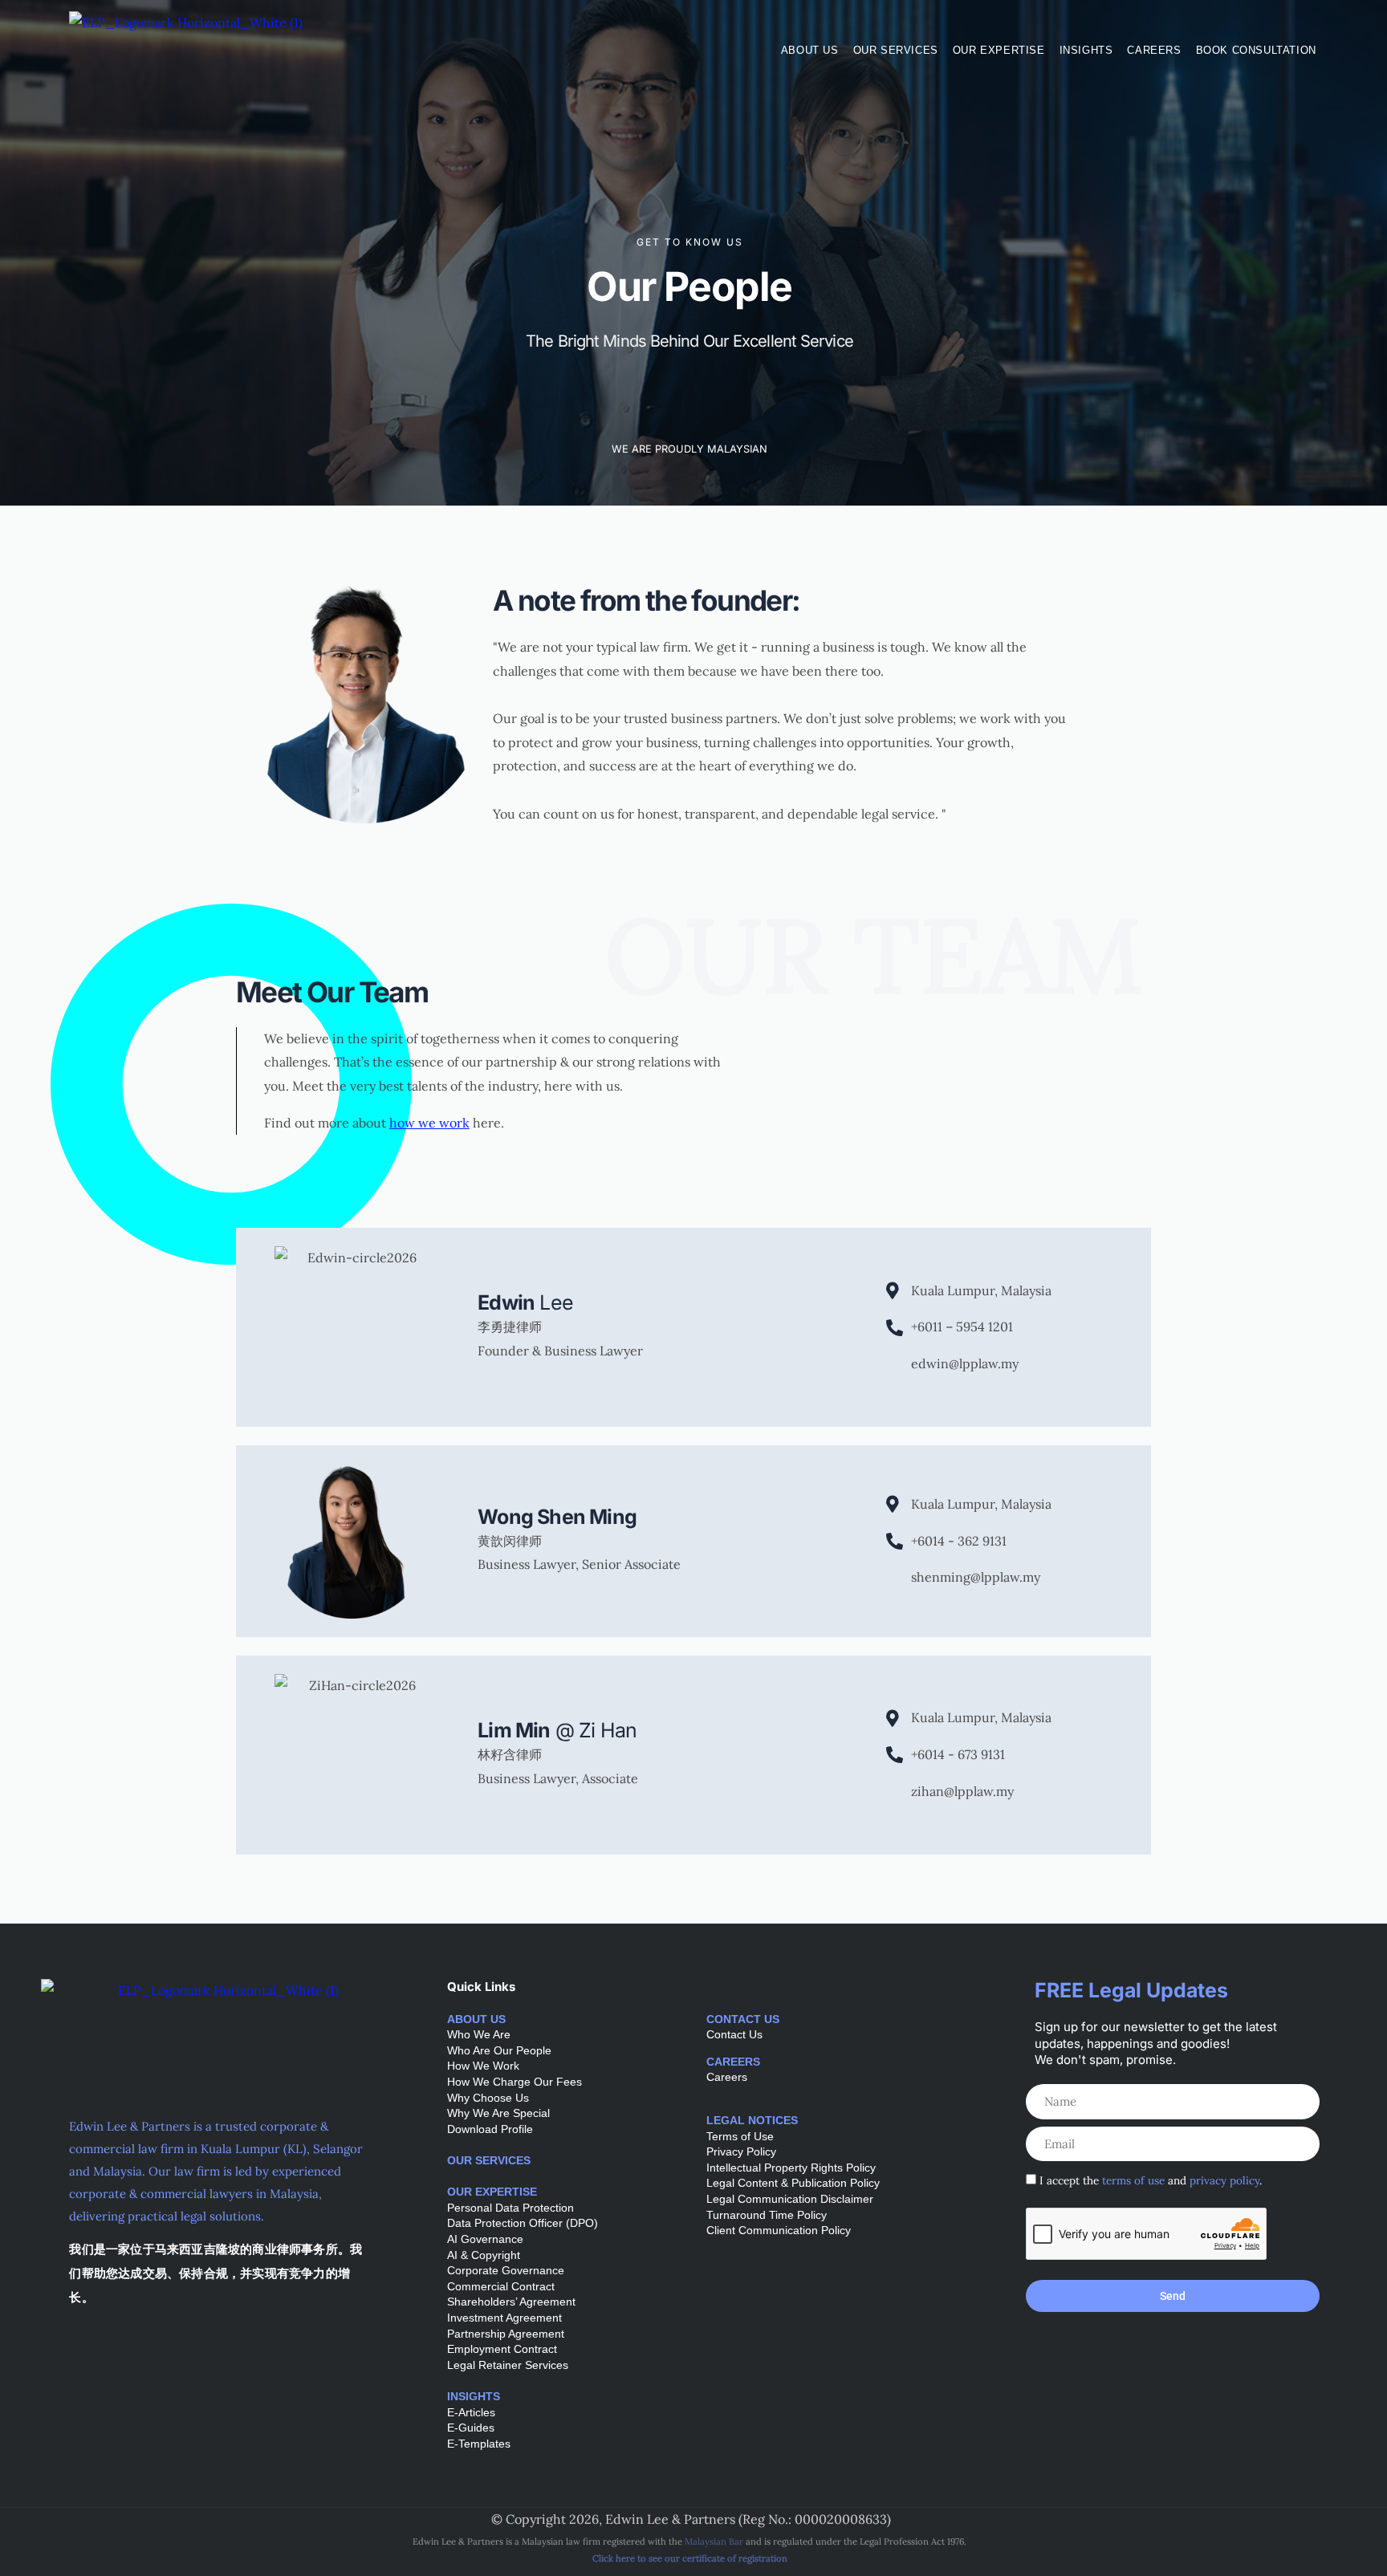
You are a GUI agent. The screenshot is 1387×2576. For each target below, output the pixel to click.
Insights (1086, 50)
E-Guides (471, 2428)
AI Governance (485, 2239)
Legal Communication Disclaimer (790, 2199)
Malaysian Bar (714, 2541)
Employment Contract (502, 2349)
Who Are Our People (499, 2050)
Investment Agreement (504, 2318)
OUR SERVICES (489, 2160)
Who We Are (479, 2034)
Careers (1154, 50)
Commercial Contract (501, 2286)
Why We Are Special (498, 2113)
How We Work (483, 2066)
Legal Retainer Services (508, 2365)
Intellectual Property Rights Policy (791, 2168)
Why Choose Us (488, 2098)
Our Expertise (999, 50)
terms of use (1133, 2180)
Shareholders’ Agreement (511, 2302)
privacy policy (1224, 2180)
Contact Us (734, 2034)
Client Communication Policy (779, 2230)
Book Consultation (1256, 50)
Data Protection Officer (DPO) (523, 2223)
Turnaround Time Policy (767, 2215)
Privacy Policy (741, 2151)
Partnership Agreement (506, 2334)
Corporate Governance (506, 2270)
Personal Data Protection (510, 2208)
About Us (810, 50)
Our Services (896, 50)
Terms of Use (740, 2136)
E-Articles (471, 2412)
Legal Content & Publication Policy (793, 2183)
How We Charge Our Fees (515, 2082)
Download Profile (490, 2129)
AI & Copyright (484, 2255)
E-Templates (479, 2444)
